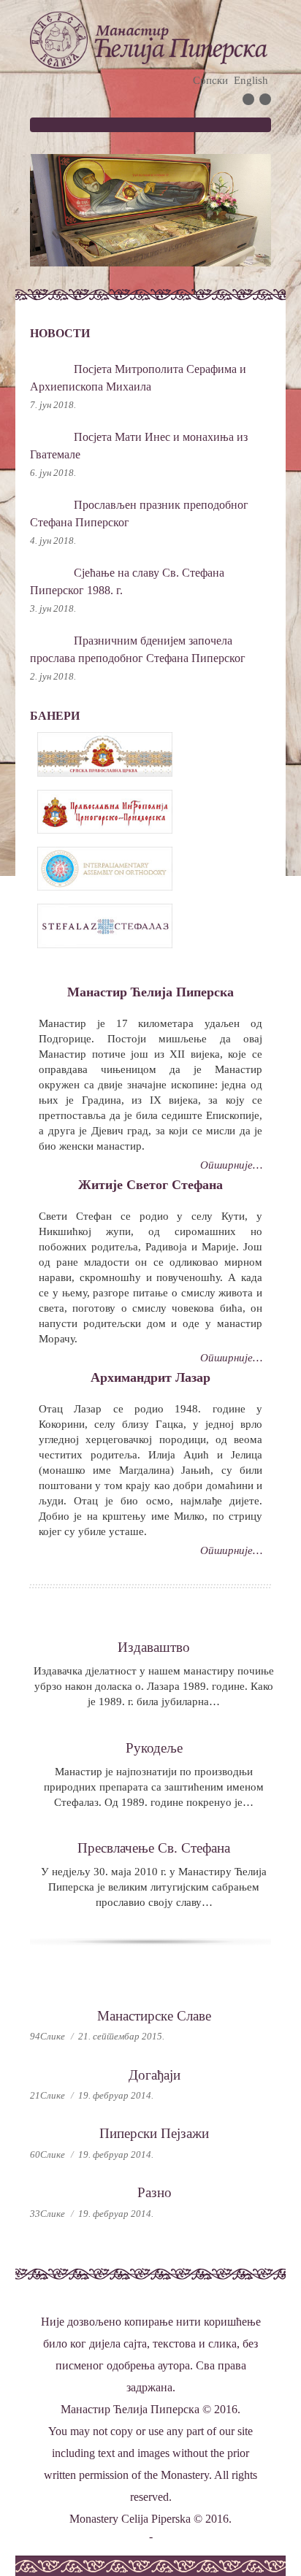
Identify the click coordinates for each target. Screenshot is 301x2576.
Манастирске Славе (154, 2016)
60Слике (47, 2154)
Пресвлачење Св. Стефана (154, 1848)
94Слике (47, 2036)
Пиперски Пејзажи (154, 2133)
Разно (155, 2192)
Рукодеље (154, 1748)
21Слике (47, 2095)
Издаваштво (154, 1647)
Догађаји (155, 2075)
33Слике (47, 2214)
